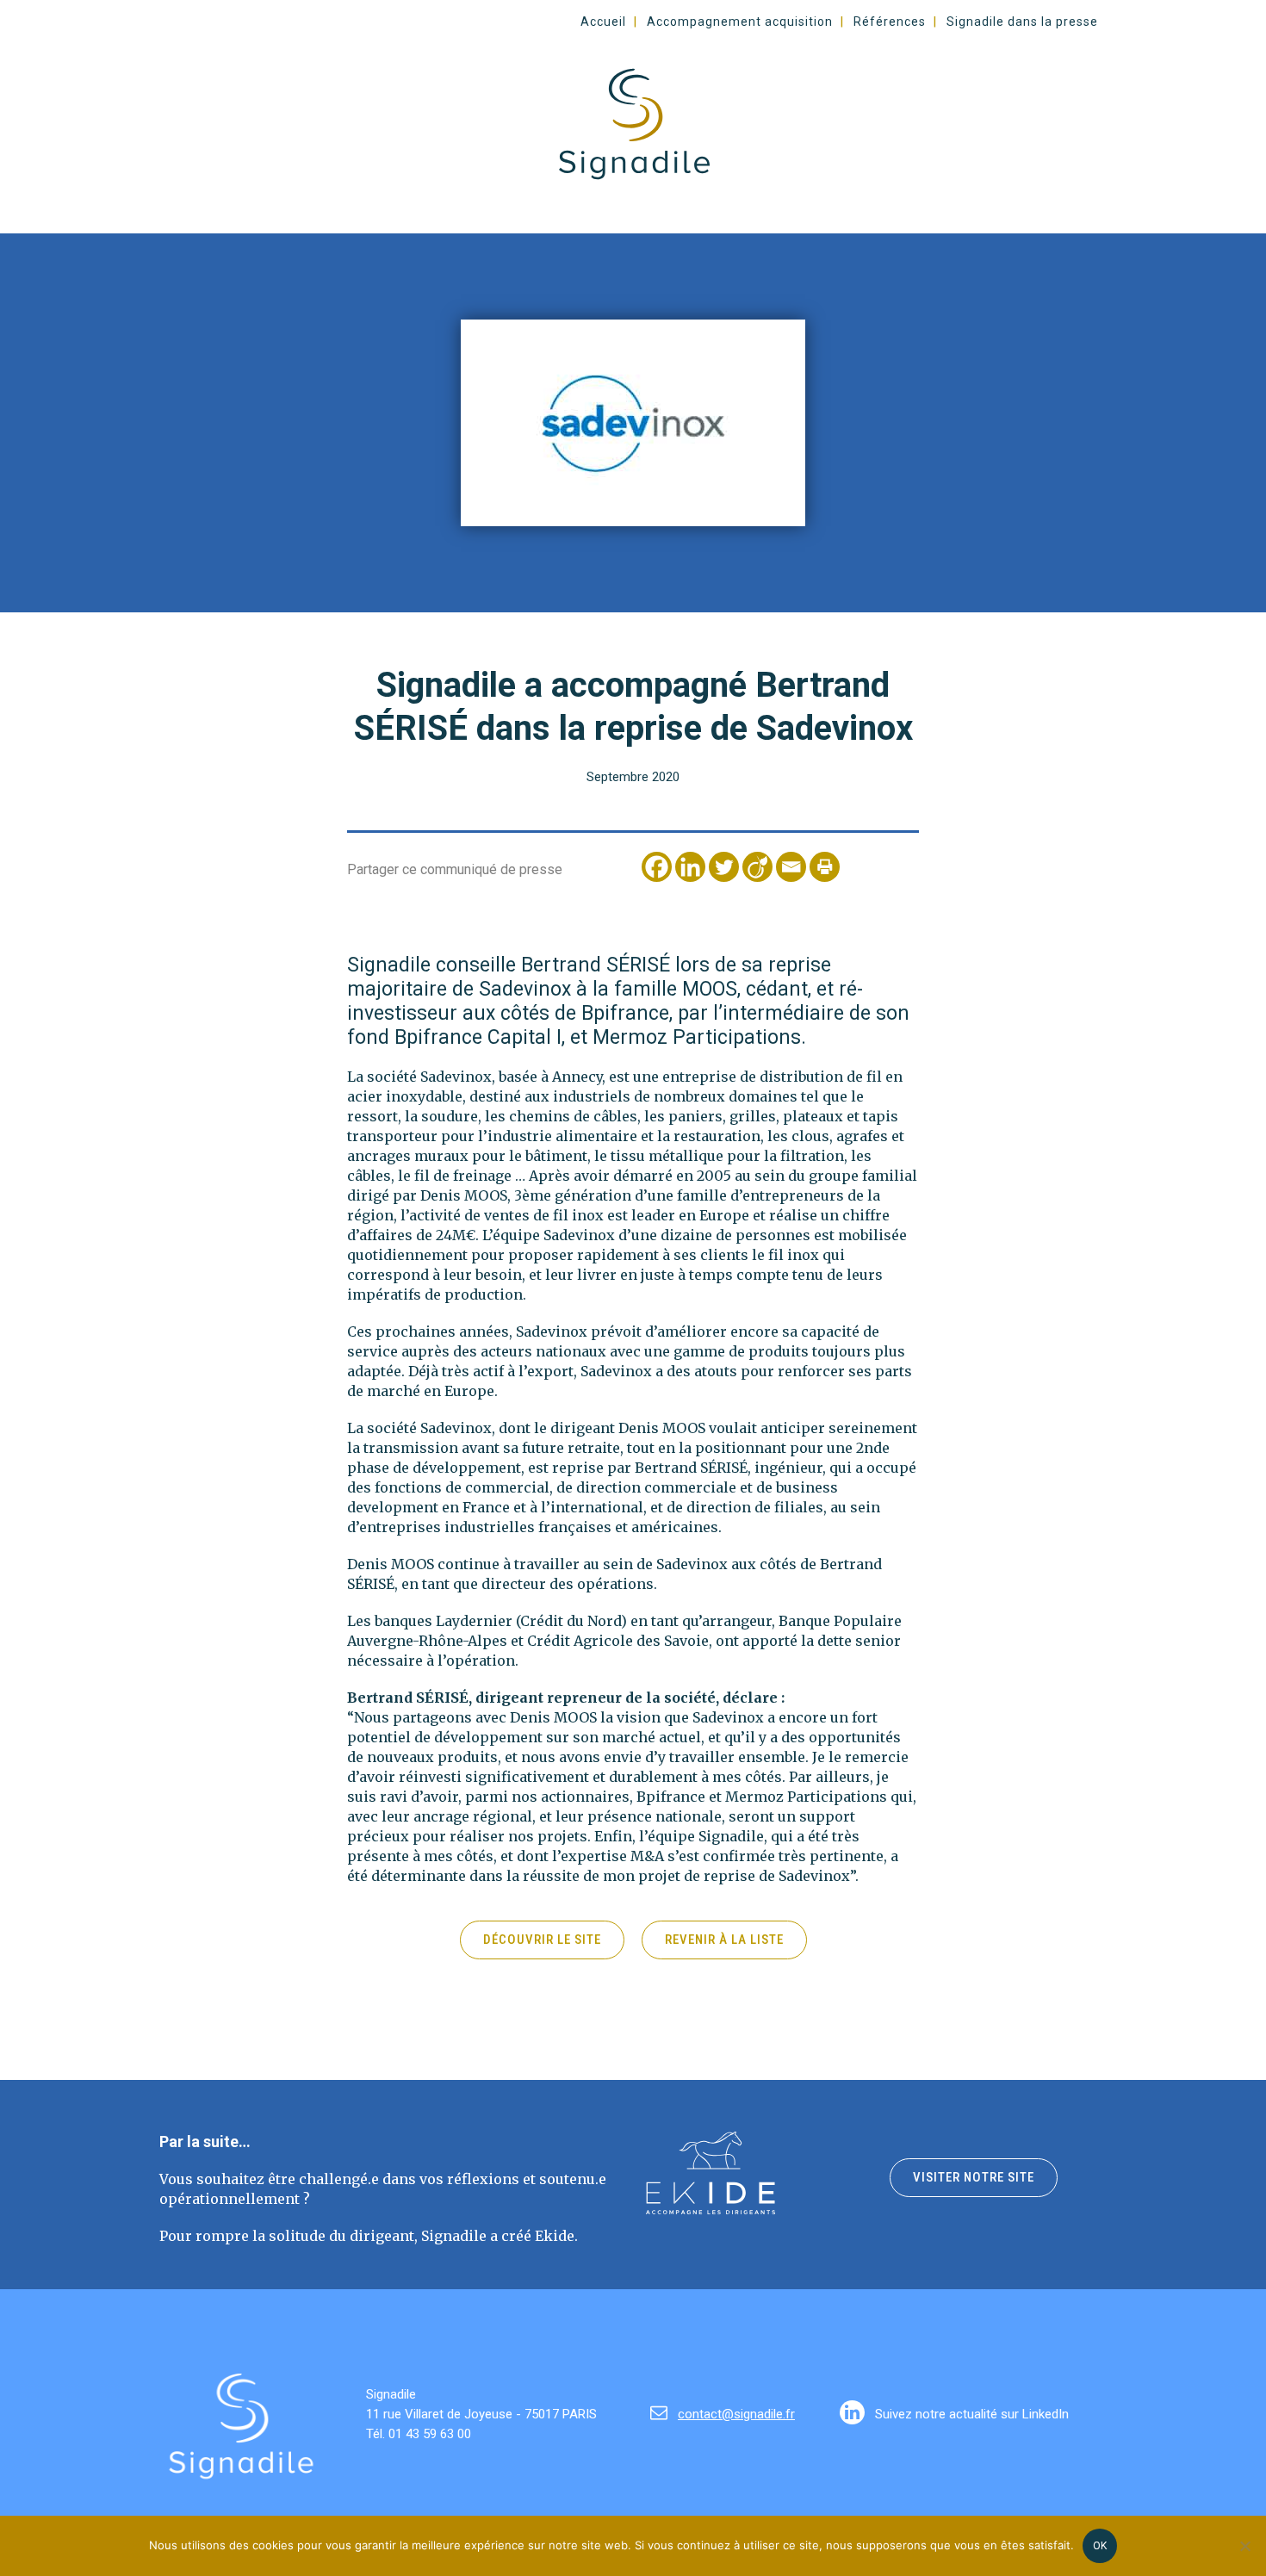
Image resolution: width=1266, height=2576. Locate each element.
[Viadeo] (757, 867)
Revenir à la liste (724, 1940)
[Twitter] (724, 867)
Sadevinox (456, 1077)
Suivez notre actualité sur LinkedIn (970, 2414)
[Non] (1244, 2546)
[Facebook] (657, 867)
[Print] (825, 867)
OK (1100, 2546)
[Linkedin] (690, 867)
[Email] (791, 867)
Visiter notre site (974, 2177)
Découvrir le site (542, 1940)
